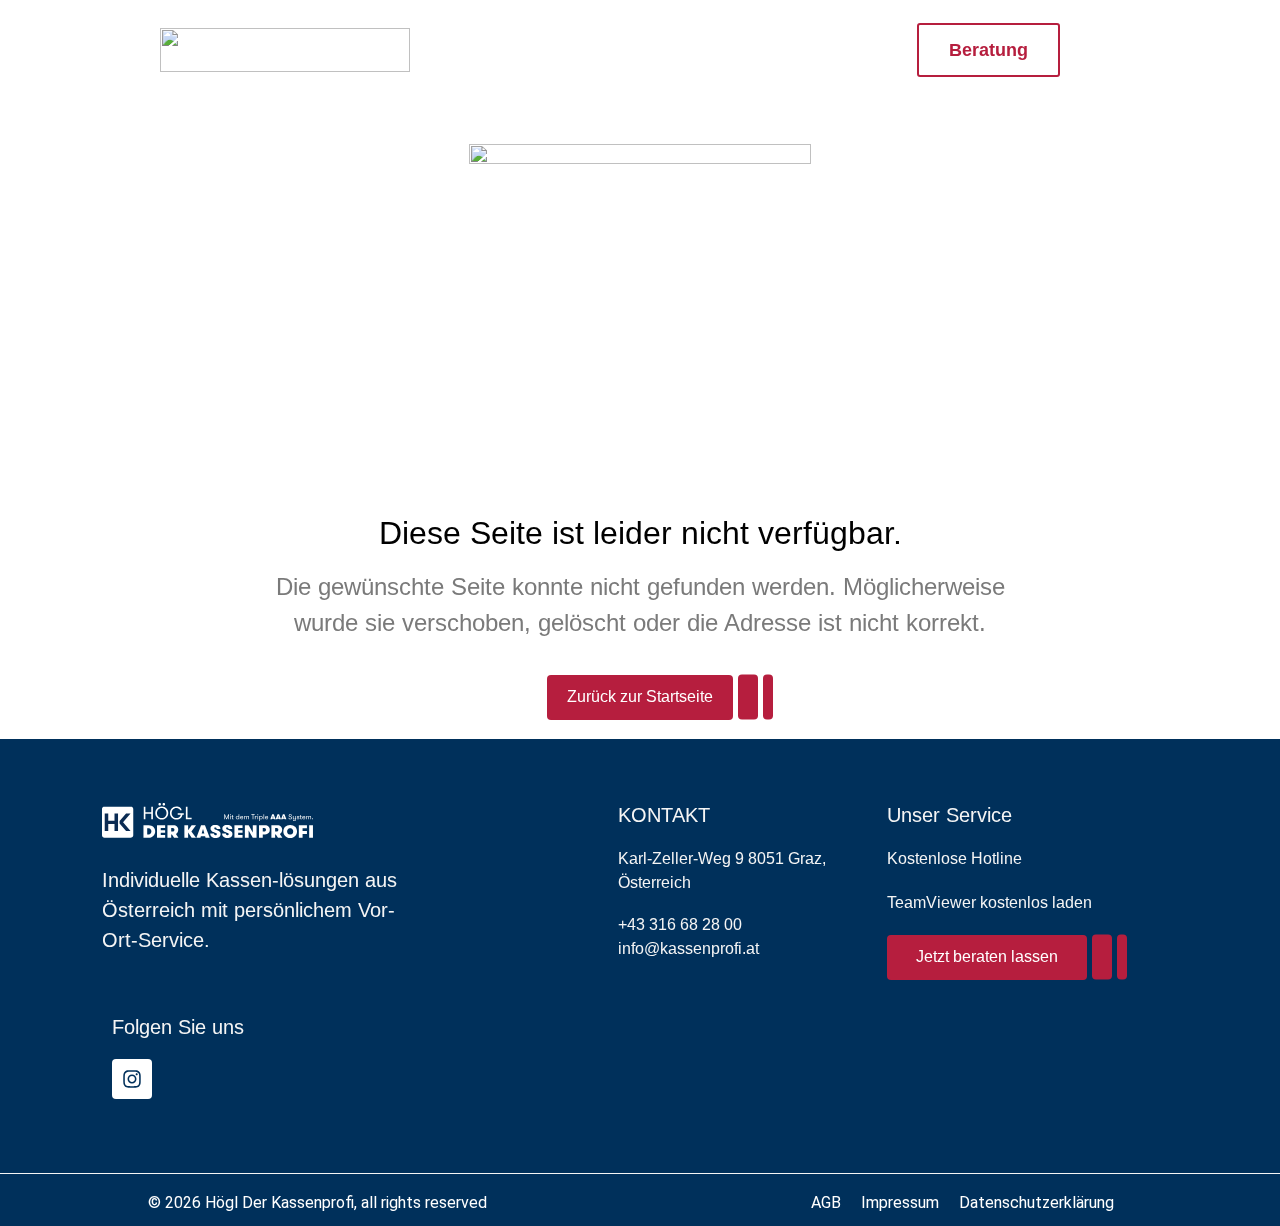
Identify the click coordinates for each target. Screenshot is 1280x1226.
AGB (826, 1202)
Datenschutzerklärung (1036, 1202)
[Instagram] (132, 1079)
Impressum (900, 1202)
